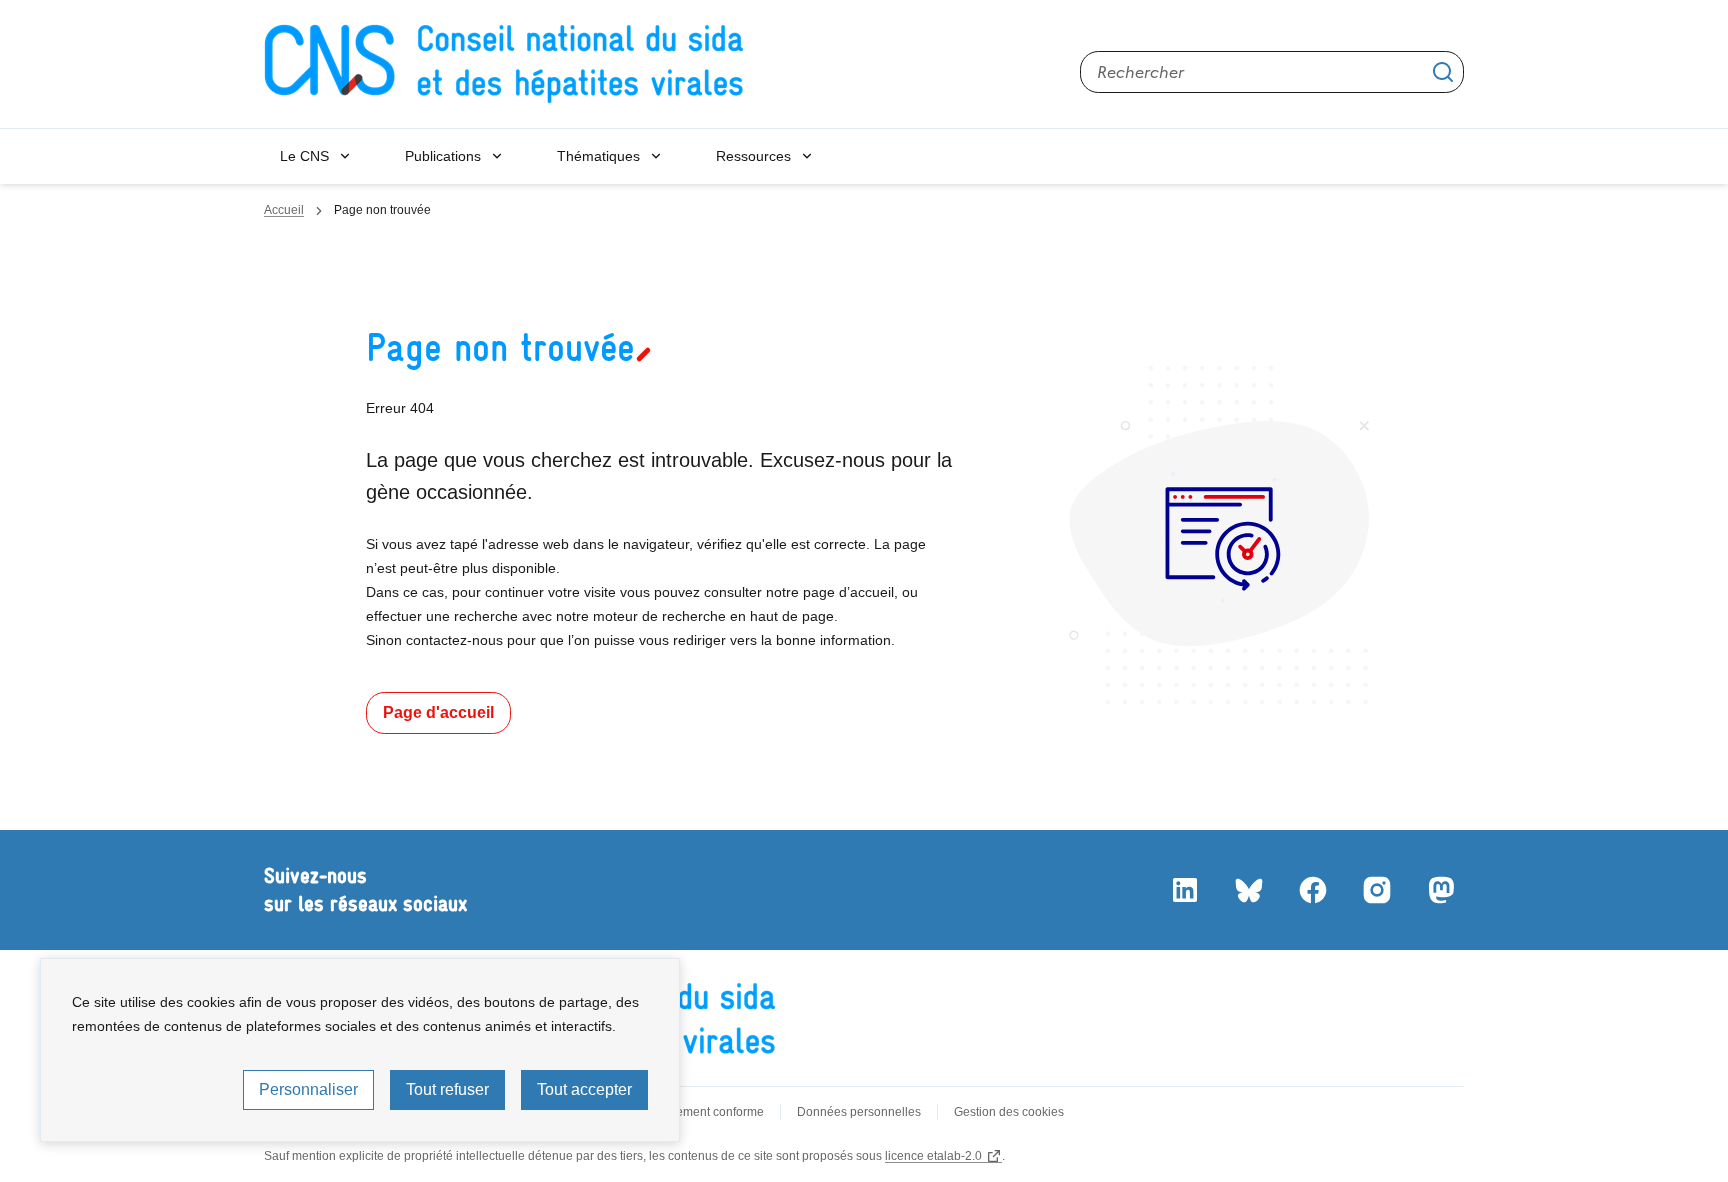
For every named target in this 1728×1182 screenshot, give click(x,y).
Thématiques (598, 156)
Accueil (284, 210)
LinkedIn (1184, 890)
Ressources (753, 156)
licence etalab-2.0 (933, 1156)
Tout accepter (584, 1089)
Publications (443, 156)
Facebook (1312, 890)
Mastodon (1440, 890)
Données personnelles (859, 1112)
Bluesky (1248, 890)
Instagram (1376, 890)
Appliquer (1443, 72)
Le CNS (304, 156)
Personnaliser (308, 1089)
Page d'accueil (438, 712)
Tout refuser (447, 1089)
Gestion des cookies (1009, 1112)
